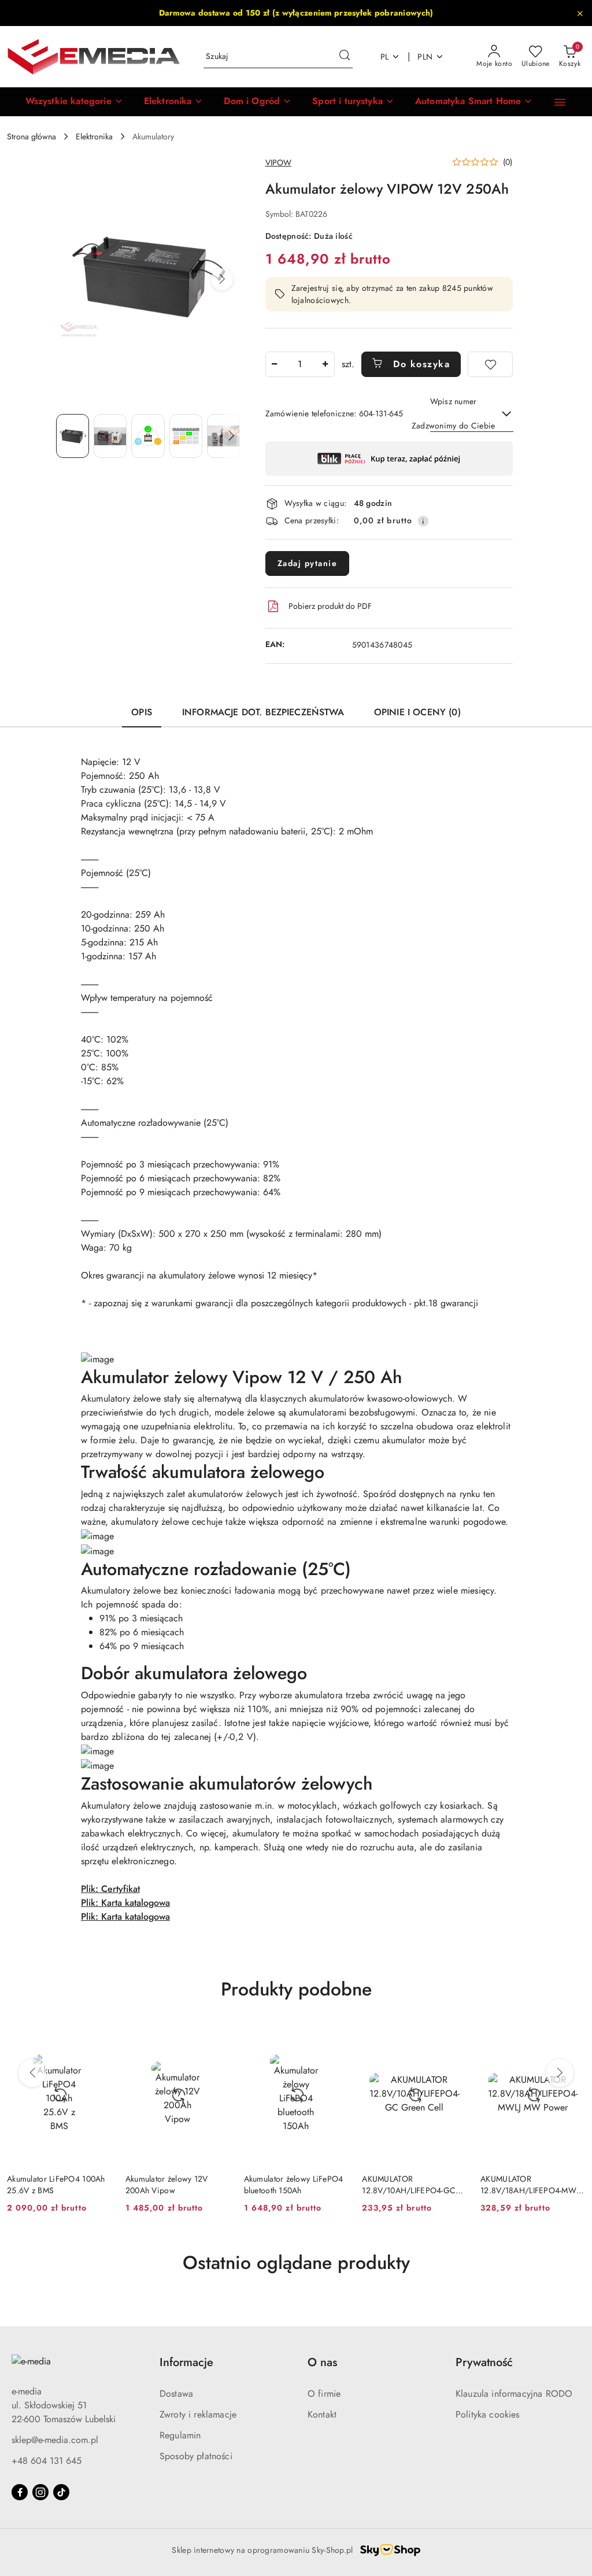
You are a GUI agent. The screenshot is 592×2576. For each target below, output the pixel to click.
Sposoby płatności (196, 2456)
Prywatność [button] (484, 2362)
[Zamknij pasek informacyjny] (580, 13)
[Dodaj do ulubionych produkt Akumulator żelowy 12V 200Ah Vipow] (217, 2038)
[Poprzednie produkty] (32, 2073)
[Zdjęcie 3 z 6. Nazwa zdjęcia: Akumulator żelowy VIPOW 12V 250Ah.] (148, 436)
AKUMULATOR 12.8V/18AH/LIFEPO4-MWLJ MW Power (531, 2185)
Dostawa (176, 2394)
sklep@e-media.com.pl (55, 2440)
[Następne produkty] (560, 2073)
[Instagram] (40, 2492)
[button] (74, 102)
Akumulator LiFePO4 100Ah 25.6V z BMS (56, 2185)
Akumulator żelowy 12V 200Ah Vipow (167, 2185)
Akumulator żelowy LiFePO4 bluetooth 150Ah (294, 2185)
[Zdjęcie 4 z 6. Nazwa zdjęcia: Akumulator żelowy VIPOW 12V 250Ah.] (186, 436)
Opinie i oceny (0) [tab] (417, 712)
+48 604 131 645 (47, 2461)
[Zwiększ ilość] (325, 364)
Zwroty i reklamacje (198, 2414)
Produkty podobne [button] (296, 1989)
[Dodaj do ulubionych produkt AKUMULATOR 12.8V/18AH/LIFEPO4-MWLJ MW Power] (572, 2038)
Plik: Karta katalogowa (125, 1903)
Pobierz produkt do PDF (330, 606)
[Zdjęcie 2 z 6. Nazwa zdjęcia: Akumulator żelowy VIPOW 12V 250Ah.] (110, 436)
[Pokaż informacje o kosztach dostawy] (423, 521)
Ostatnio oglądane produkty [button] (296, 2263)
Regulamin (180, 2435)
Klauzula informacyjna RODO (514, 2394)
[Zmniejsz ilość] (275, 364)
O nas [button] (322, 2362)
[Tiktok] (61, 2492)
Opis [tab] (142, 712)
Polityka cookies (488, 2414)
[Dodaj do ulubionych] (490, 364)
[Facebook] (20, 2492)
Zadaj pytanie (308, 563)
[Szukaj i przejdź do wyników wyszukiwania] (345, 57)
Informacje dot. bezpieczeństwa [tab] (263, 712)
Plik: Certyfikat (110, 1889)
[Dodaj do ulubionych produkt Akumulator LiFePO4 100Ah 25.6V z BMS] (98, 2038)
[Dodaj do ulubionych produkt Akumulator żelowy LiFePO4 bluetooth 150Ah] (335, 2038)
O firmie (324, 2394)
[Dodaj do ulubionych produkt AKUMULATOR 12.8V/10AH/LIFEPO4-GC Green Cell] (453, 2038)
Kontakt (322, 2414)
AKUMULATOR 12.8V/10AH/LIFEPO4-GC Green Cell (409, 2185)
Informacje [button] (186, 2362)
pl (385, 57)
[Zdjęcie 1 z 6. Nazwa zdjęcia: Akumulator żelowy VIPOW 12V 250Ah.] (73, 436)
